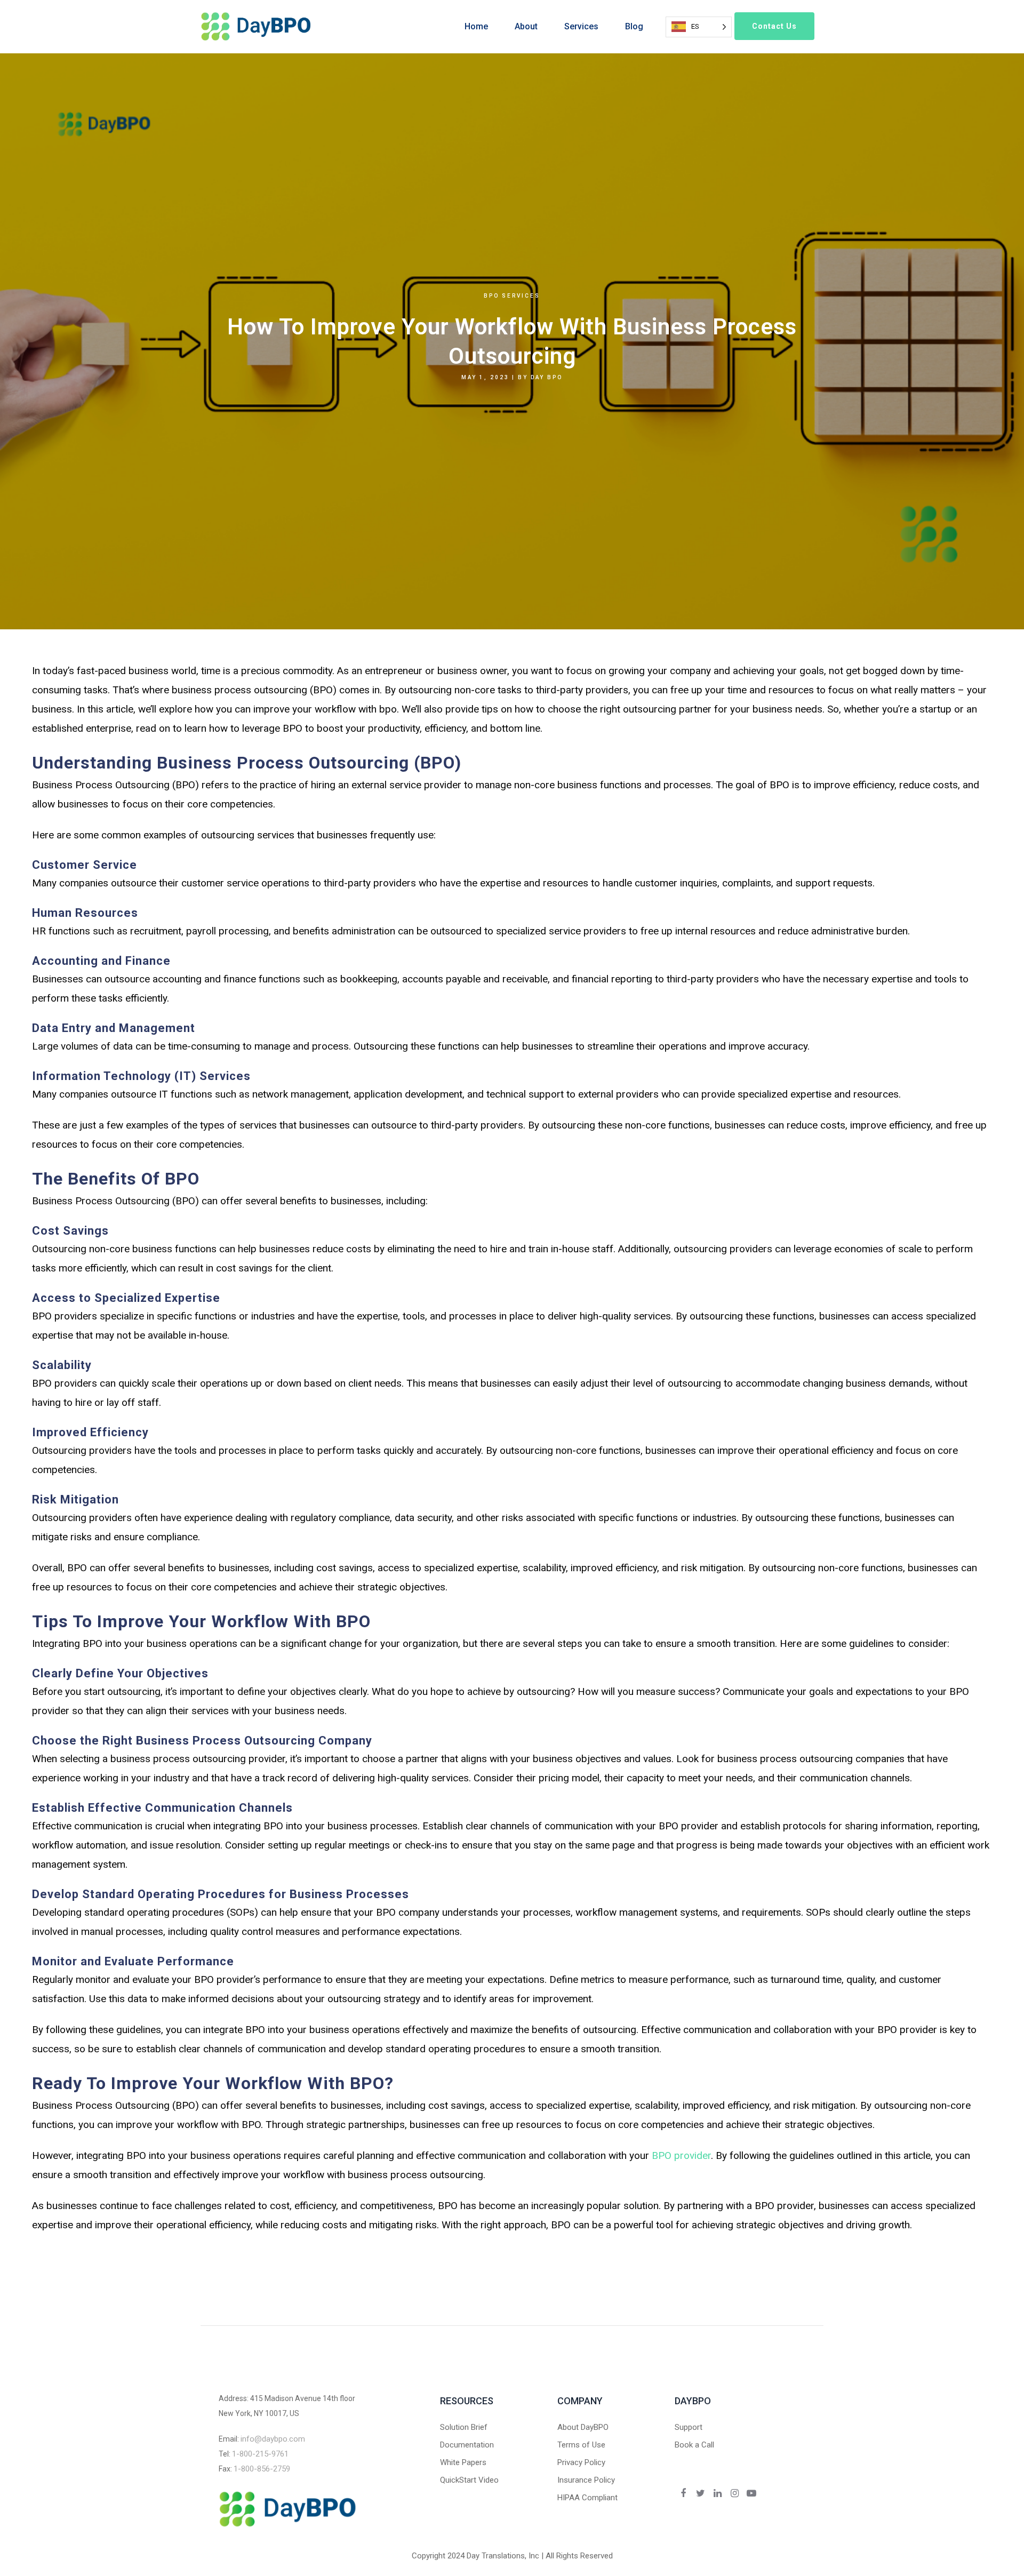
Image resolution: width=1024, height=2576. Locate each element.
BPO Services (512, 296)
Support (689, 2427)
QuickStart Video (469, 2480)
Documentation (467, 2445)
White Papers (463, 2462)
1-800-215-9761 (260, 2454)
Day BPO (547, 377)
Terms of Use (581, 2445)
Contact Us (774, 26)
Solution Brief (464, 2427)
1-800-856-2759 (262, 2469)
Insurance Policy (586, 2480)
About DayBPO (583, 2427)
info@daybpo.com (273, 2439)
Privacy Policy (581, 2462)
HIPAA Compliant (587, 2498)
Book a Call (694, 2445)
